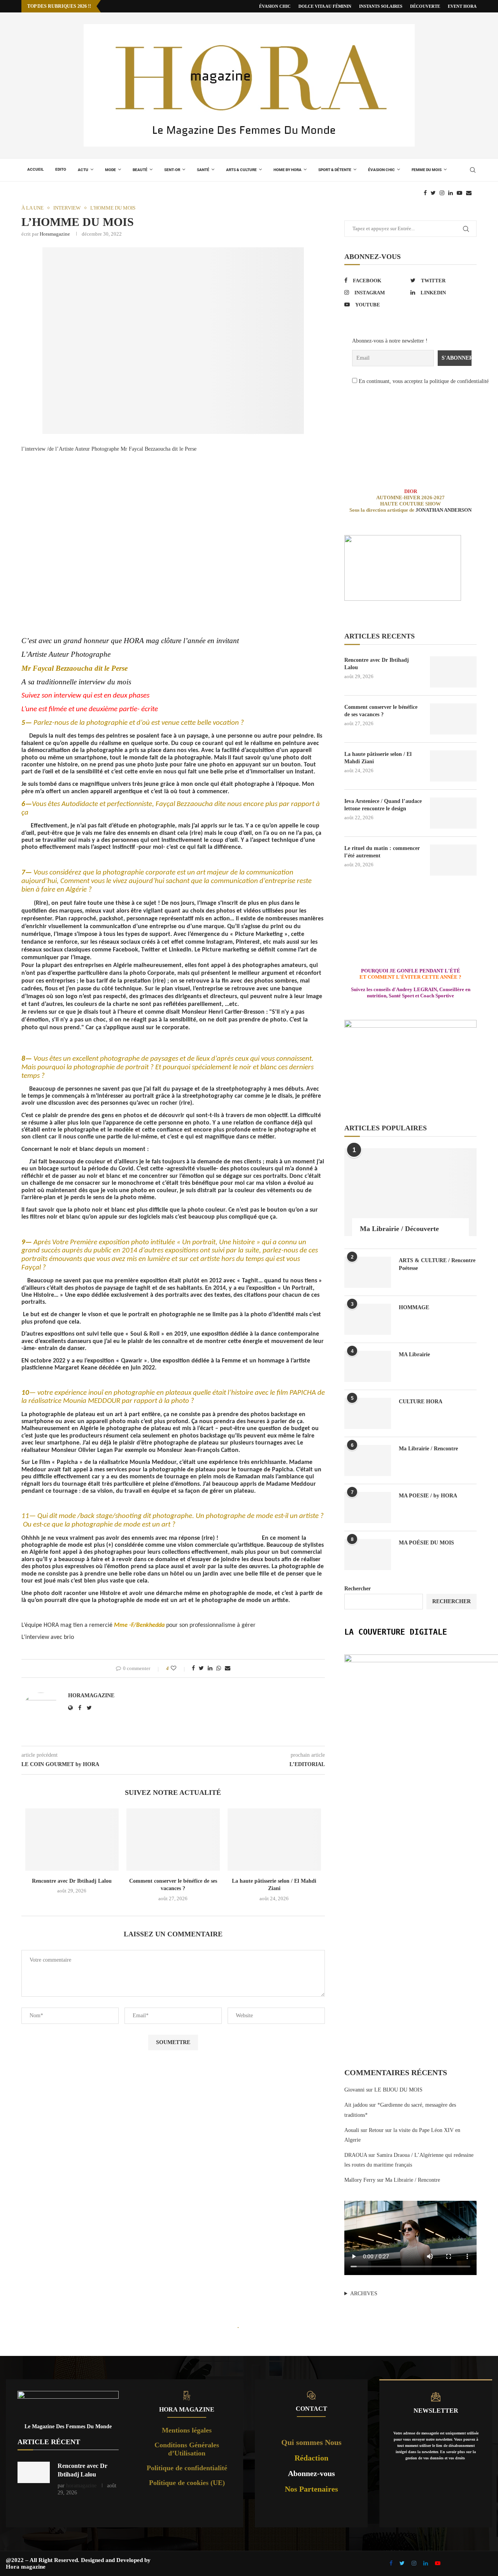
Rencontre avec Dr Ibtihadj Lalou (72, 1881)
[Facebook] (425, 193)
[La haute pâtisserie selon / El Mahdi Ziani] (274, 1840)
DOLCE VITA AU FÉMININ (325, 6)
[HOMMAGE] (368, 1319)
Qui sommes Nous (311, 2442)
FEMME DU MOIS (427, 170)
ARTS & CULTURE (241, 170)
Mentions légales (187, 2430)
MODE (110, 170)
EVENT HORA (462, 6)
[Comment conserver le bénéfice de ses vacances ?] (173, 1840)
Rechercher (358, 1589)
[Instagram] (442, 193)
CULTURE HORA (421, 1402)
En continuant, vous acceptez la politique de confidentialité (423, 381)
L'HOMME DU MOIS (113, 208)
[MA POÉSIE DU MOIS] (368, 1555)
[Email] (469, 193)
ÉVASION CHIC (275, 6)
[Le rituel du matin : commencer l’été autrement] (453, 860)
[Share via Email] (228, 1668)
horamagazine (55, 234)
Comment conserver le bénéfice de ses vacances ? (381, 711)
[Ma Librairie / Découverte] (410, 1192)
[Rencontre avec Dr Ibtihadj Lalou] (72, 1840)
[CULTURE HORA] (368, 1413)
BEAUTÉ (140, 170)
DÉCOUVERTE (425, 6)
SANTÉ (203, 170)
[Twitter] (433, 193)
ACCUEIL (35, 169)
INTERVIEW (67, 208)
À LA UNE (32, 208)
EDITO (61, 169)
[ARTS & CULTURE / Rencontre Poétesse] (368, 1272)
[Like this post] (179, 1668)
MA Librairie (414, 1354)
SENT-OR (172, 170)
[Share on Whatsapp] (219, 1668)
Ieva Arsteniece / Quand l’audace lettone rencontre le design (383, 805)
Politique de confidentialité (187, 2468)
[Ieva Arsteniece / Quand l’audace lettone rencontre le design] (453, 813)
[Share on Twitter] (201, 1668)
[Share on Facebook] (193, 1668)
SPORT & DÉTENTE (335, 170)
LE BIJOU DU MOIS (398, 2090)
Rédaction (311, 2458)
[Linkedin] (451, 193)
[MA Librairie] (368, 1366)
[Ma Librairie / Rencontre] (368, 1460)
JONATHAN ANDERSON (444, 510)
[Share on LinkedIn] (210, 1668)
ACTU (83, 170)
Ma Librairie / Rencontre (428, 1449)
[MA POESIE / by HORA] (368, 1507)
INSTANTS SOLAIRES (381, 6)
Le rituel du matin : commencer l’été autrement (382, 852)
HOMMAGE (414, 1307)
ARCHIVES (364, 2294)
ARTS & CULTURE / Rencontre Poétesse (437, 1264)
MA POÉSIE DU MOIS (426, 1543)
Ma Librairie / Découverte (399, 1229)
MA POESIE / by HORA (428, 1496)
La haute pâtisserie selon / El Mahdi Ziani (378, 758)
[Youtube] (459, 193)
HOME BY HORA (288, 170)
